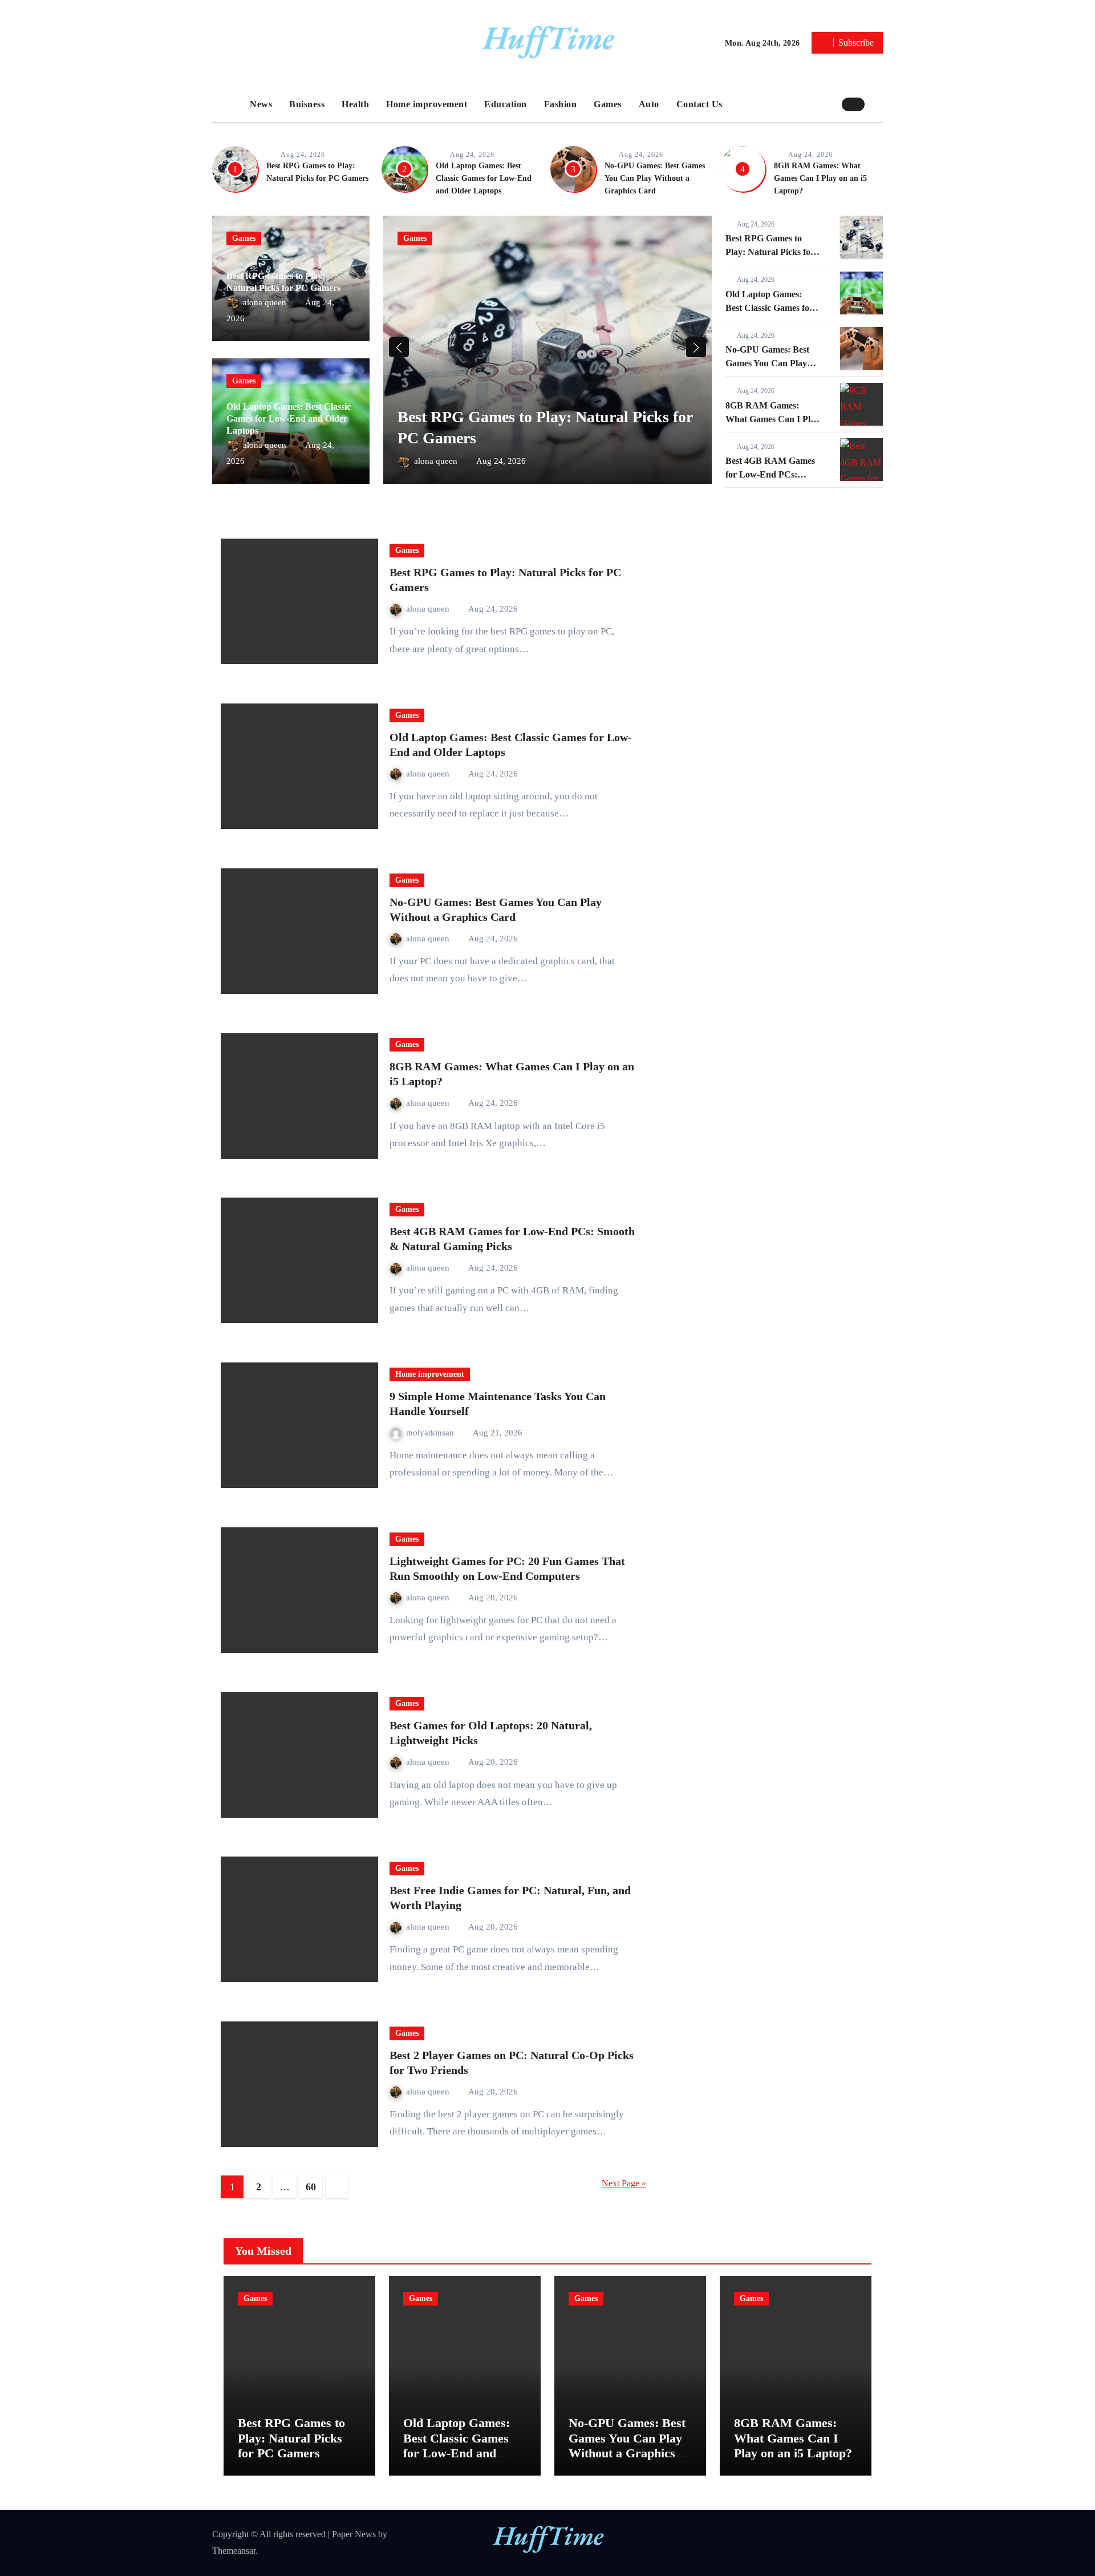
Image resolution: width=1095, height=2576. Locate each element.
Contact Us (699, 104)
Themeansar (234, 2551)
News (261, 104)
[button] (877, 104)
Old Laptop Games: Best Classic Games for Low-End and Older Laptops (484, 178)
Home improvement (427, 104)
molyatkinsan (431, 1433)
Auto (649, 104)
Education (506, 104)
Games (608, 104)
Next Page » (624, 2183)
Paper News (354, 2534)
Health (355, 104)
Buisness (307, 104)
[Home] (228, 104)
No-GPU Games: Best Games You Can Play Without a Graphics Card (655, 178)
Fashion (561, 104)
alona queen (266, 302)
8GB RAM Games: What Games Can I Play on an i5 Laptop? (820, 178)
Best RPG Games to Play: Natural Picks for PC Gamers (770, 252)
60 (311, 2187)
